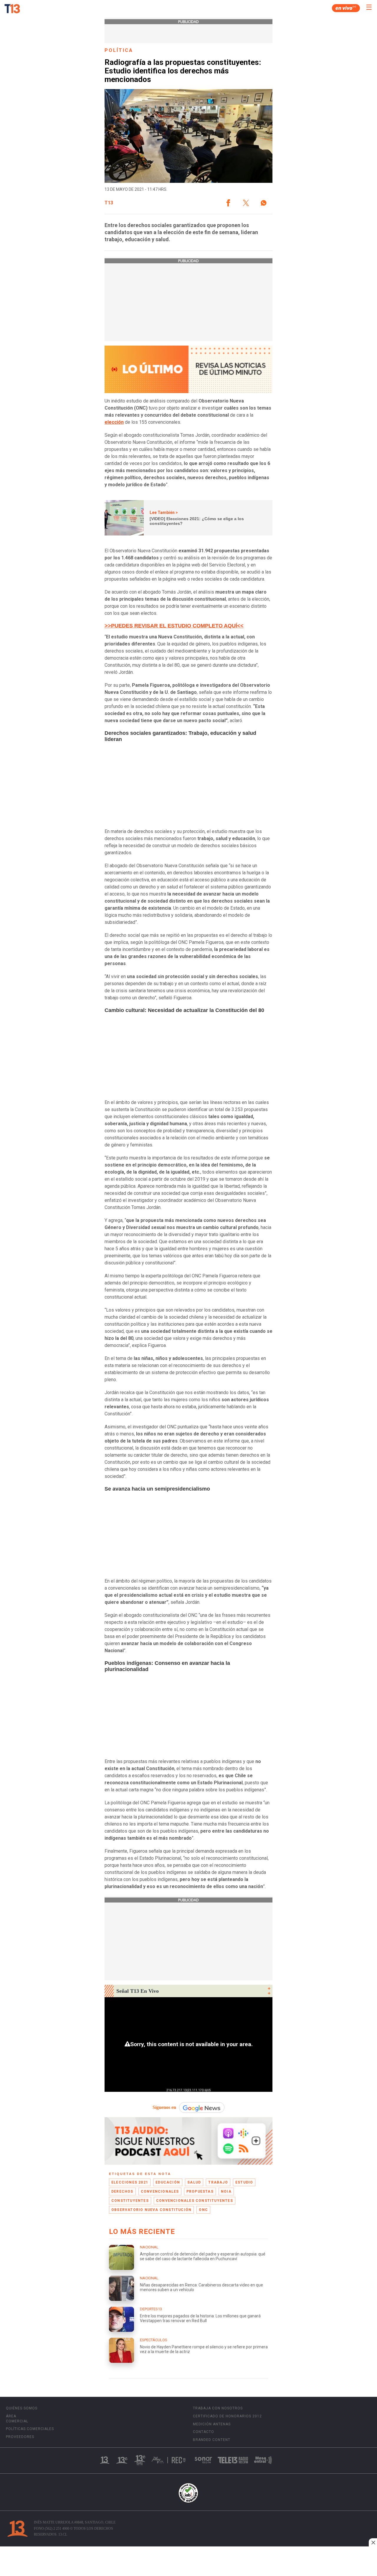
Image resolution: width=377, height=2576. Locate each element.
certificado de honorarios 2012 (227, 2416)
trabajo (218, 2182)
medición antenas (212, 2424)
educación (168, 2182)
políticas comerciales (30, 2429)
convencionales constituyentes (195, 2201)
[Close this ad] (373, 2542)
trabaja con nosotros (218, 2408)
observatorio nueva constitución (151, 2210)
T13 (109, 203)
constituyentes (130, 2201)
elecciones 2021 (130, 2182)
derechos (122, 2191)
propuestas (200, 2191)
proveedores (20, 2437)
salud (194, 2182)
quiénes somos (22, 2408)
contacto (204, 2432)
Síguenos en (164, 2107)
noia (226, 2191)
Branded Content (212, 2440)
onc (203, 2210)
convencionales (160, 2191)
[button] (228, 203)
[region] (188, 2562)
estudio (244, 2182)
